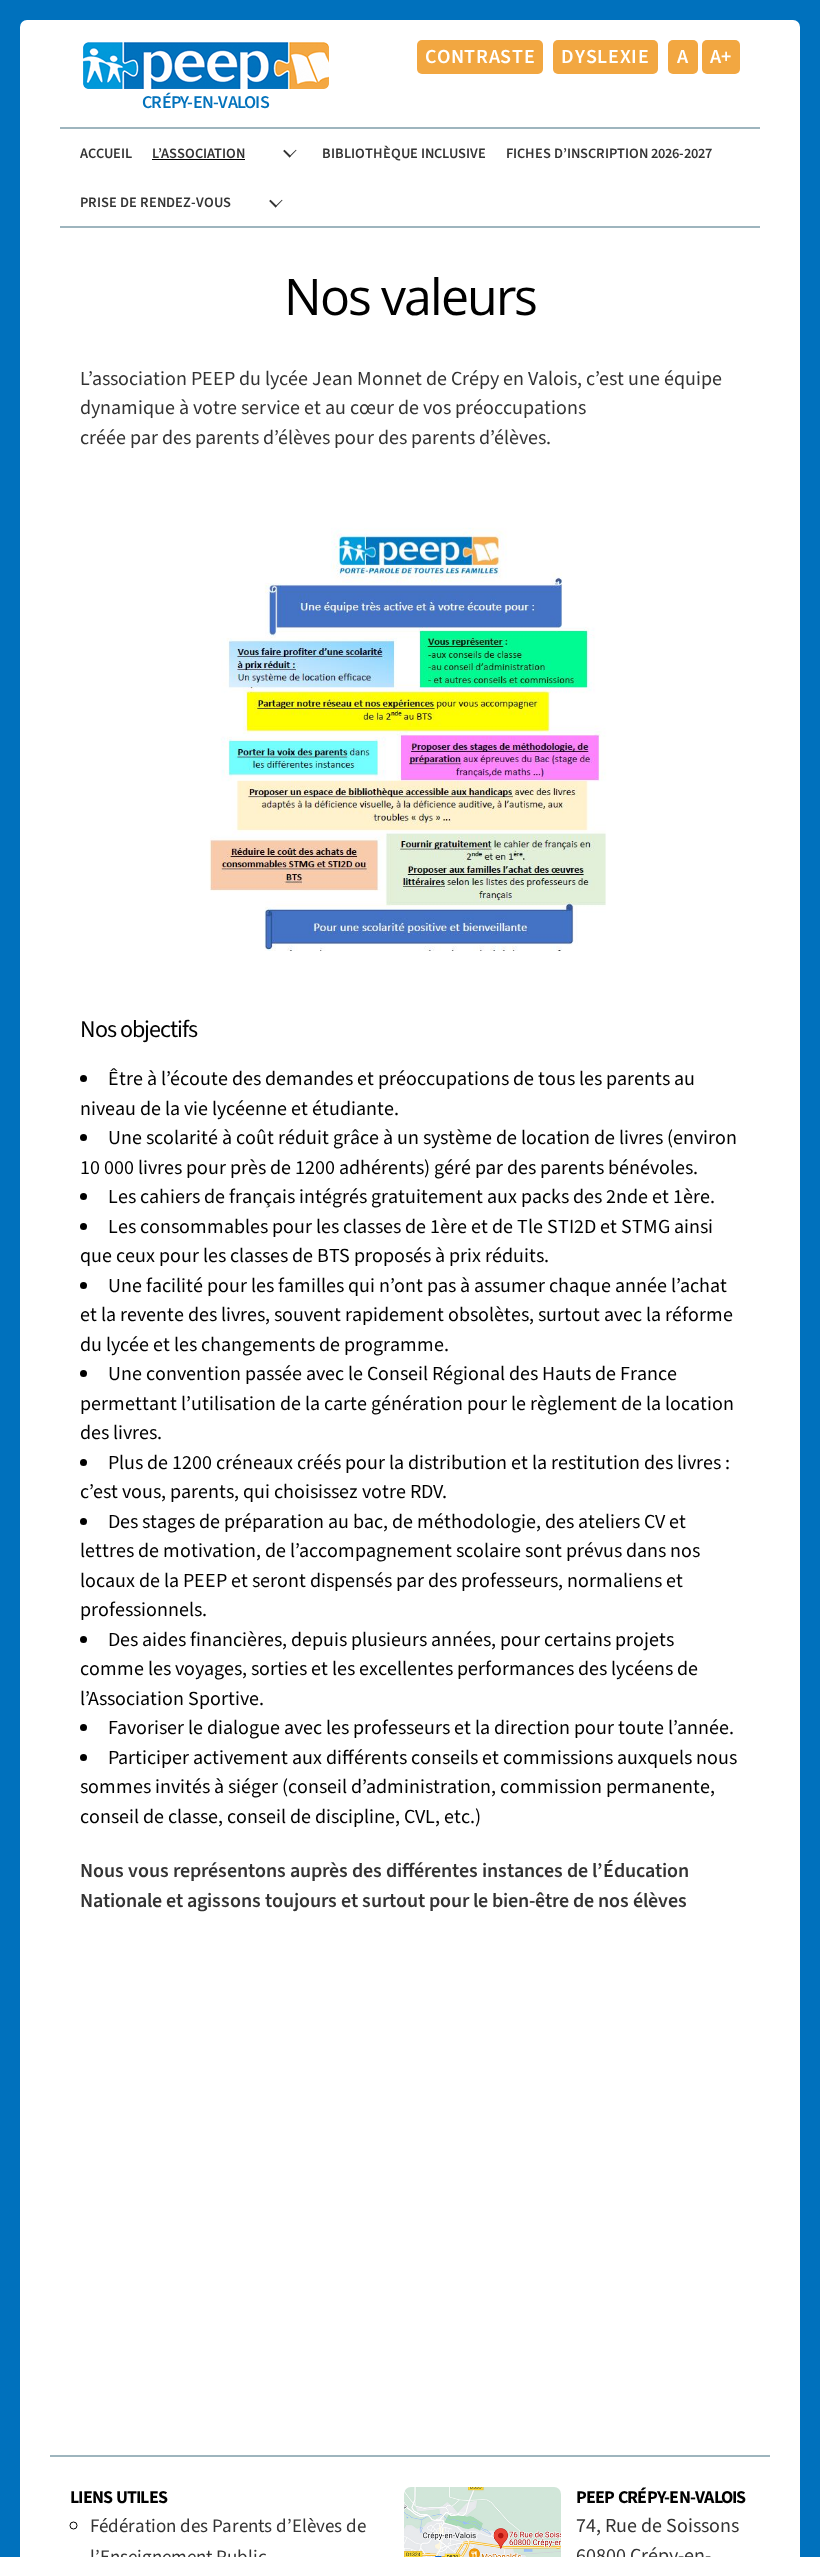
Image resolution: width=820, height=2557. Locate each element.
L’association (198, 153)
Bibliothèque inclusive (404, 153)
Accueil (106, 153)
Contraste (480, 57)
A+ (721, 57)
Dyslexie (605, 57)
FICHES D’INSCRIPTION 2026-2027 (609, 153)
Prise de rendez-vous (155, 202)
